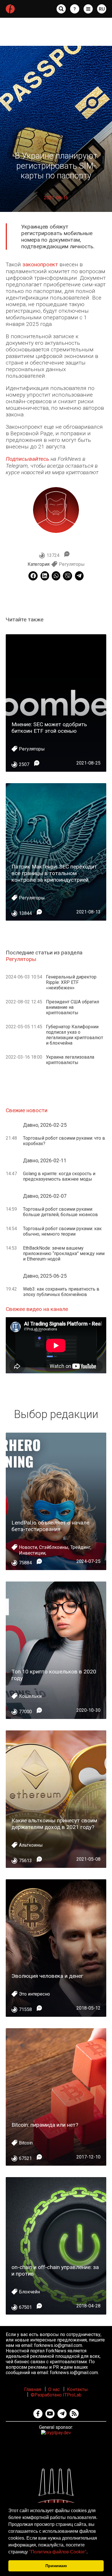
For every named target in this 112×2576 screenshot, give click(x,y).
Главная (33, 2389)
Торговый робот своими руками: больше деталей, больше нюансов (60, 1212)
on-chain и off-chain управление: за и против (55, 2270)
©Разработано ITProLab (56, 2395)
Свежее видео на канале (37, 1309)
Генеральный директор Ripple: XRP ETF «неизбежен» (71, 982)
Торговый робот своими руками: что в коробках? (64, 1141)
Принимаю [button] (56, 2566)
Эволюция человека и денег (47, 1976)
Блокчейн (29, 2292)
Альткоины (31, 1845)
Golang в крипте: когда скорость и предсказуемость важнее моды (59, 1176)
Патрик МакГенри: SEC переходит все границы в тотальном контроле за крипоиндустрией (54, 873)
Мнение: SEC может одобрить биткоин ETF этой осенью (49, 728)
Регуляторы (72, 564)
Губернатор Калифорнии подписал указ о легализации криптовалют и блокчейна (75, 1035)
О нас (54, 2389)
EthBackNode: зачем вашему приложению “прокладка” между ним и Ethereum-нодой (64, 1253)
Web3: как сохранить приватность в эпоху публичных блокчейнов (61, 1292)
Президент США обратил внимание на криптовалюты (73, 1007)
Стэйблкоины (54, 1547)
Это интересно (34, 1994)
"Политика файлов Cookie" (58, 2552)
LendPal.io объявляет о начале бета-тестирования (50, 1526)
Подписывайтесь (27, 459)
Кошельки (30, 1696)
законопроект (40, 264)
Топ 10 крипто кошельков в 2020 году (54, 1675)
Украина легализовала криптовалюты (70, 1060)
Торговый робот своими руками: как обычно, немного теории (62, 1231)
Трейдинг (80, 1547)
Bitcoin (26, 2143)
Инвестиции (32, 1553)
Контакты (77, 2389)
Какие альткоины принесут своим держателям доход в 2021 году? (54, 1824)
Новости (28, 1547)
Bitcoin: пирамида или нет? (45, 2125)
